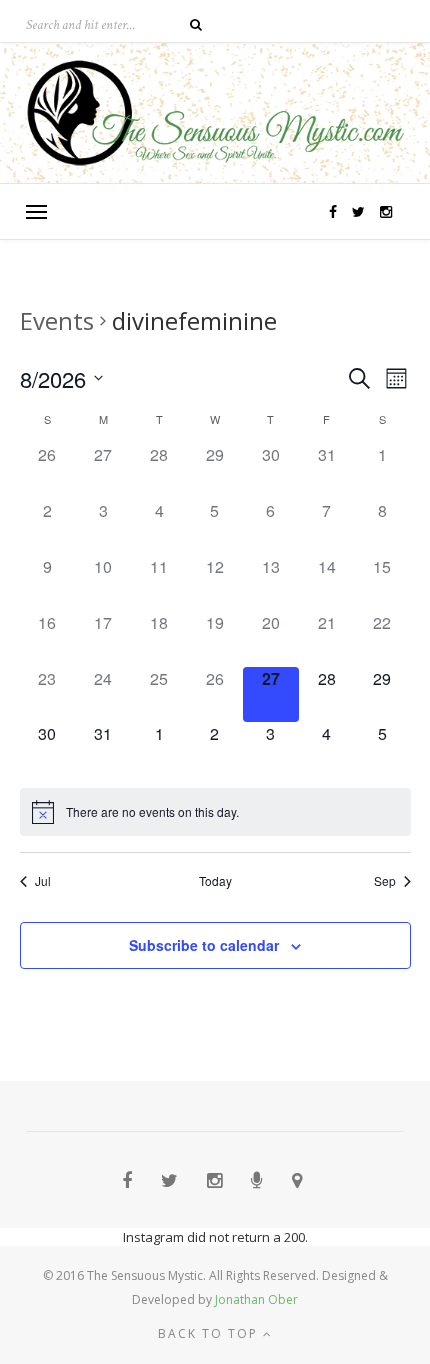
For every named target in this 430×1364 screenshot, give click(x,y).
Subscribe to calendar (204, 945)
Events (57, 320)
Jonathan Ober (256, 1299)
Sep (385, 881)
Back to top (210, 1333)
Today (215, 881)
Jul (43, 881)
